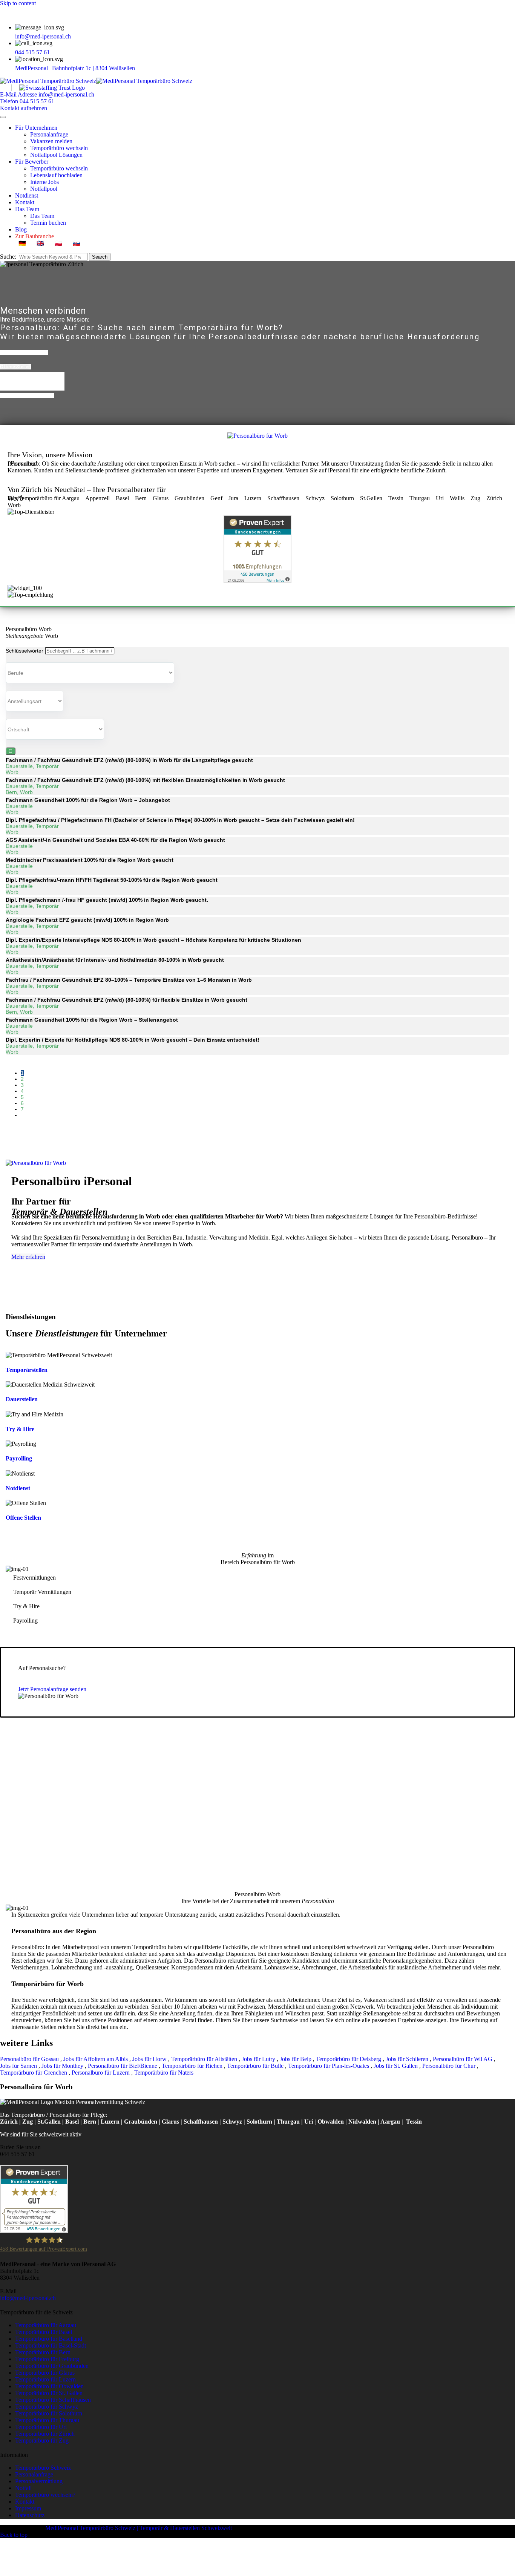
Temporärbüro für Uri (41, 2427)
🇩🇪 (22, 243)
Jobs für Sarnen (19, 2066)
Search (100, 257)
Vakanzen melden (51, 141)
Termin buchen (48, 223)
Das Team (27, 209)
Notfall (23, 2488)
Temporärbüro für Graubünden (52, 2366)
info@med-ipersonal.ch (43, 36)
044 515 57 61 (32, 52)
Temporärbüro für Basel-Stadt (51, 2345)
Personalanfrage (49, 134)
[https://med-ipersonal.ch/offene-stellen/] (257, 436)
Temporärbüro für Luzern (45, 2379)
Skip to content (18, 3)
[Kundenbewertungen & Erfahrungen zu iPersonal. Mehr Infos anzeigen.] (257, 581)
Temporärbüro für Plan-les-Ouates (329, 2066)
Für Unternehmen (36, 128)
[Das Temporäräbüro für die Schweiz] (96, 81)
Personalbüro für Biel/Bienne (123, 2066)
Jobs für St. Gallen (396, 2066)
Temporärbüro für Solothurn (49, 2413)
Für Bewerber (32, 162)
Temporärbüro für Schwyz (47, 2407)
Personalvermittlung (39, 2481)
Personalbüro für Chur (450, 2066)
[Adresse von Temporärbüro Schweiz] (140, 68)
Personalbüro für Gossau (30, 2059)
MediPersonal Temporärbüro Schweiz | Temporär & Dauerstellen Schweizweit (139, 2528)
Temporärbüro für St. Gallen (49, 2393)
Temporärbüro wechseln (59, 148)
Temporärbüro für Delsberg (349, 2059)
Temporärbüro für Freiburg (47, 2359)
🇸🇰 (77, 243)
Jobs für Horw (150, 2059)
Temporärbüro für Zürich (45, 2434)
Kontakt (25, 202)
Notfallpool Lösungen (56, 155)
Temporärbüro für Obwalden (49, 2386)
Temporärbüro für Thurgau (47, 2420)
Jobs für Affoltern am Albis (96, 2059)
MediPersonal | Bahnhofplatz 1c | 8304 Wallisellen (76, 68)
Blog (21, 229)
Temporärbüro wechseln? (45, 2495)
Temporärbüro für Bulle (256, 2066)
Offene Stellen (23, 1518)
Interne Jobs (44, 182)
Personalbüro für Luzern (101, 2073)
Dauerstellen (22, 1399)
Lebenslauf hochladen (56, 175)
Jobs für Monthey (63, 2066)
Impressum (28, 2508)
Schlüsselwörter (25, 651)
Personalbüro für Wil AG (463, 2059)
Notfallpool (44, 189)
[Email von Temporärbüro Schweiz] (76, 36)
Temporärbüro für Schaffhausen (53, 2400)
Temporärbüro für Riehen (193, 2066)
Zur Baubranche (34, 236)
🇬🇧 (40, 243)
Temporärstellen (27, 1370)
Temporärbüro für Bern (43, 2352)
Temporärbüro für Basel (44, 2332)
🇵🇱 (58, 243)
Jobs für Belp (296, 2059)
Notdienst (27, 195)
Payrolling (19, 1458)
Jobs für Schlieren (408, 2059)
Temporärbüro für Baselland (49, 2339)
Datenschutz (30, 2515)
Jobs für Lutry (259, 2059)
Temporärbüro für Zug (42, 2440)
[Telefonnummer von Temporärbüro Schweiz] (55, 52)
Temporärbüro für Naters (165, 2073)
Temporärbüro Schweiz (43, 2468)
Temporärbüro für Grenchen (34, 2073)
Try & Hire (20, 1429)
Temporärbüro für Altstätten (205, 2059)
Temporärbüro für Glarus (45, 2373)
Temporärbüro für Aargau (46, 2325)
